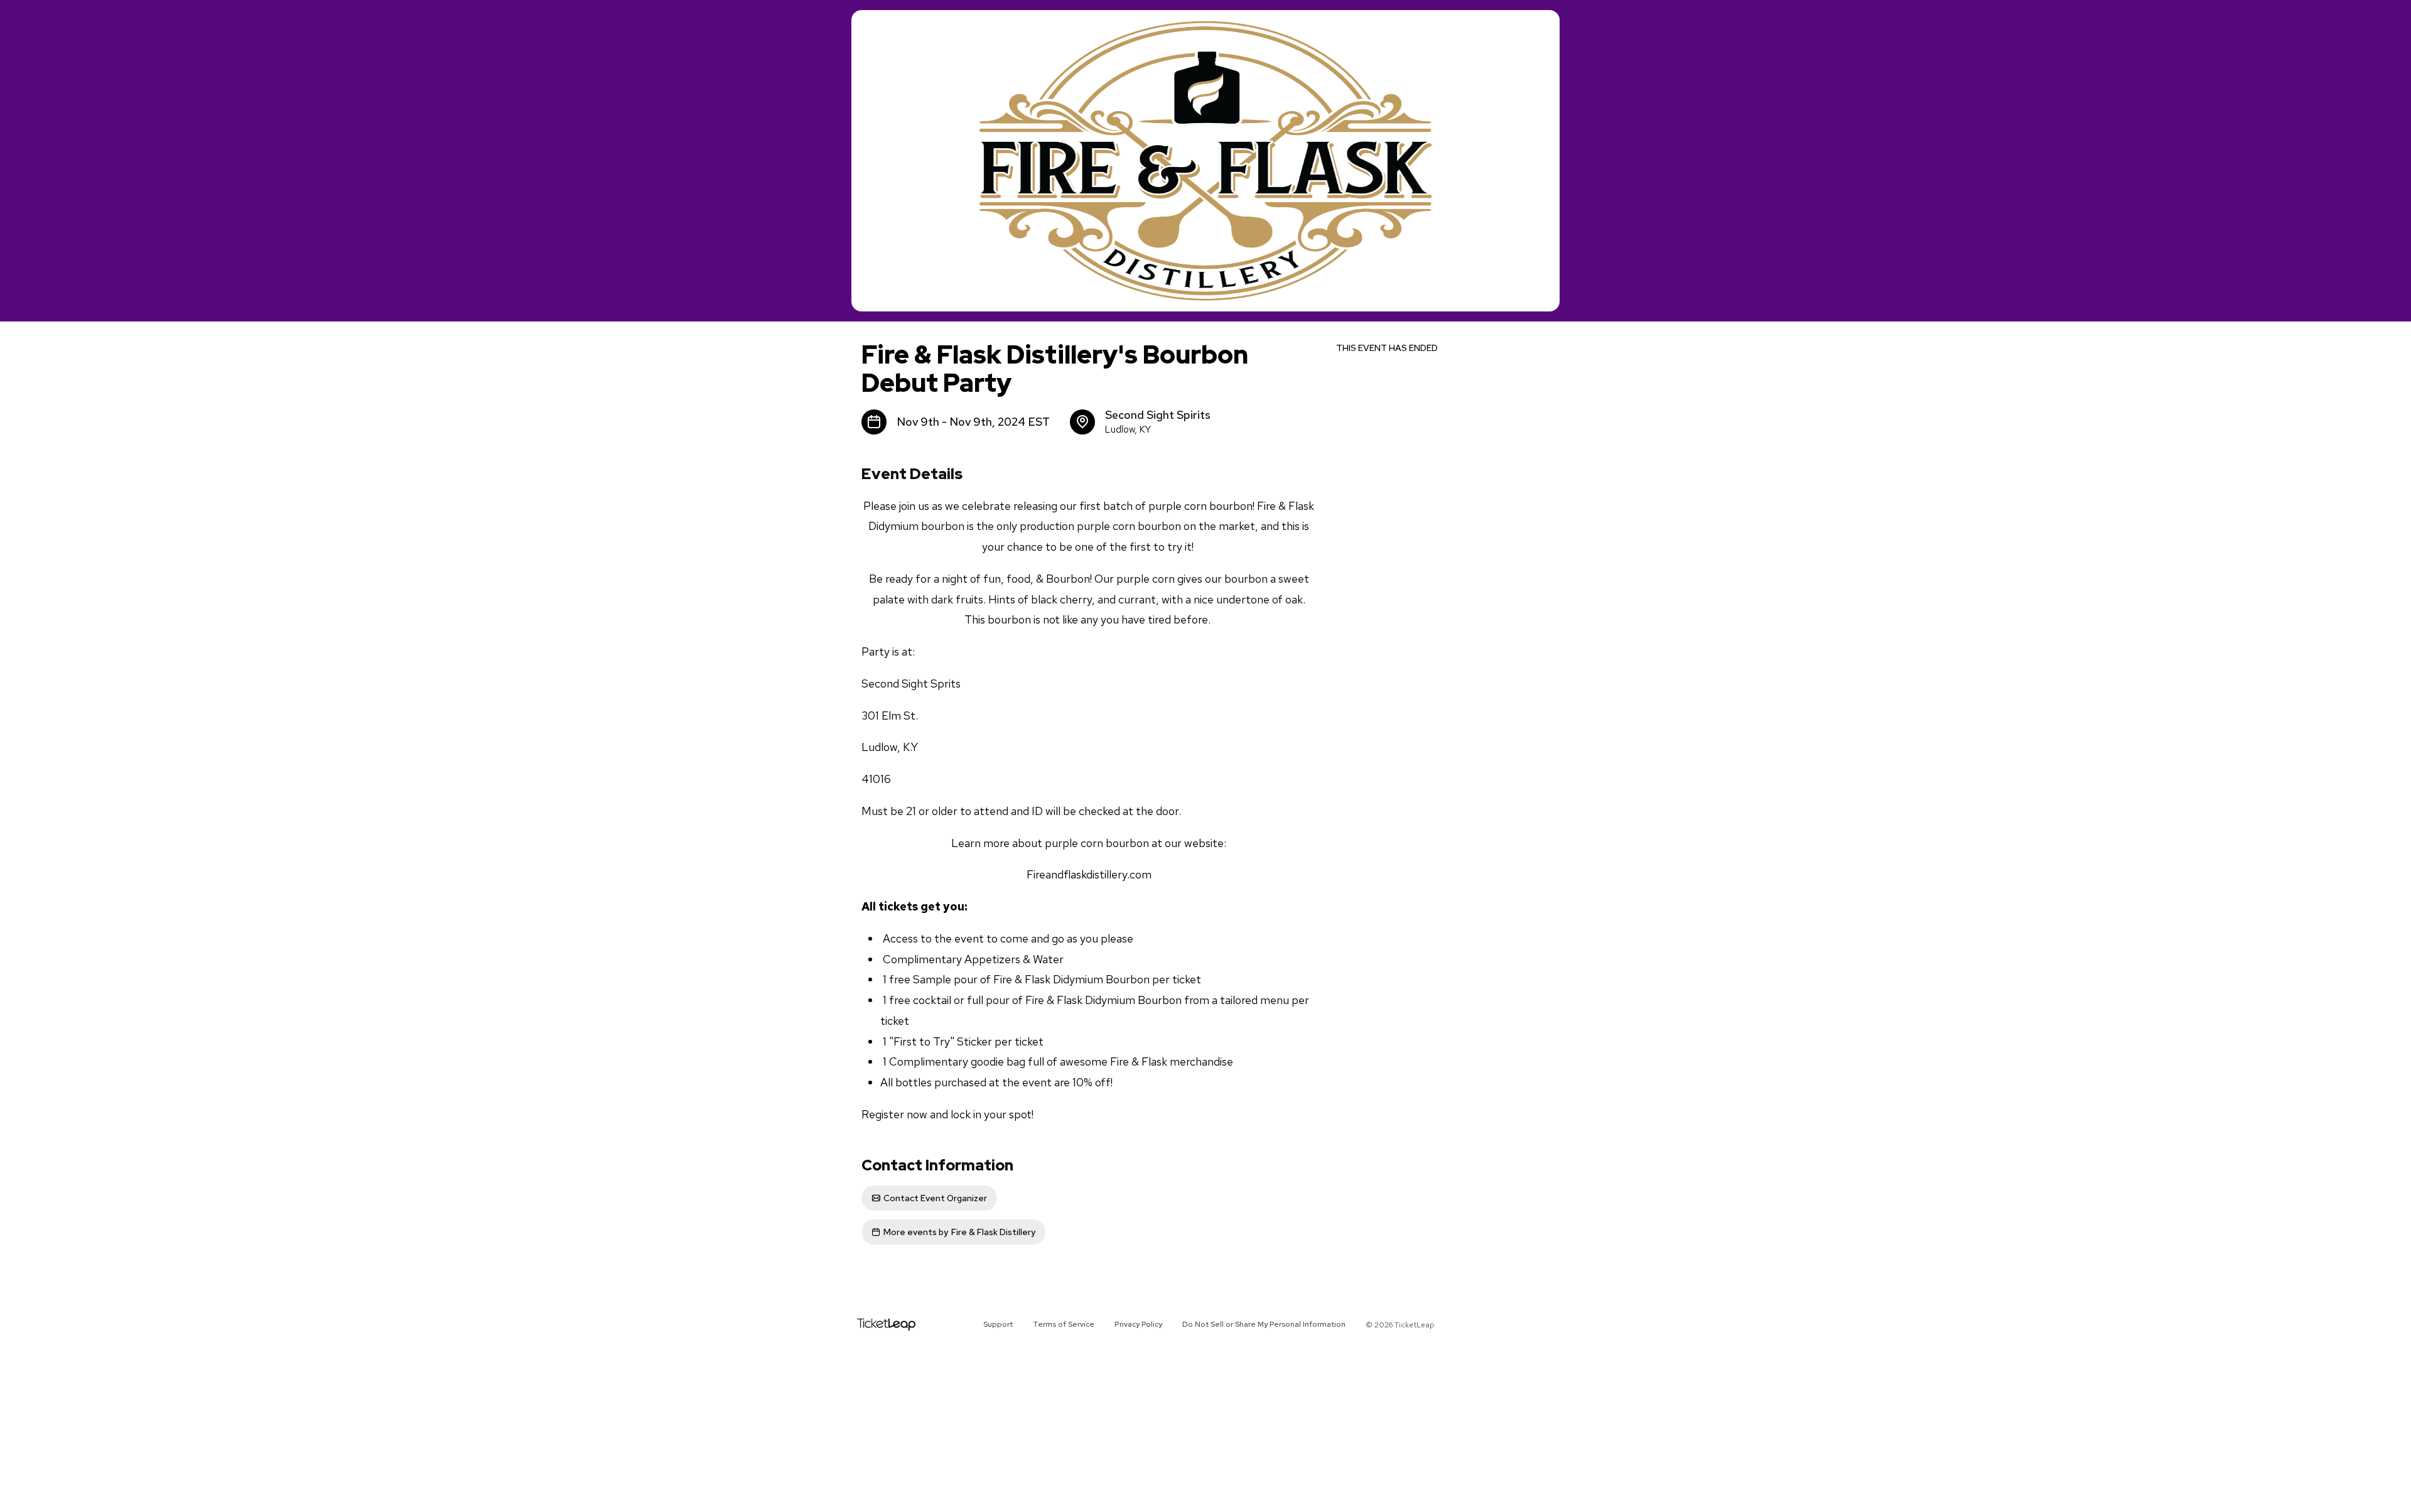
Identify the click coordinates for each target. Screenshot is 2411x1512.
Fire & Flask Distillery (959, 1232)
